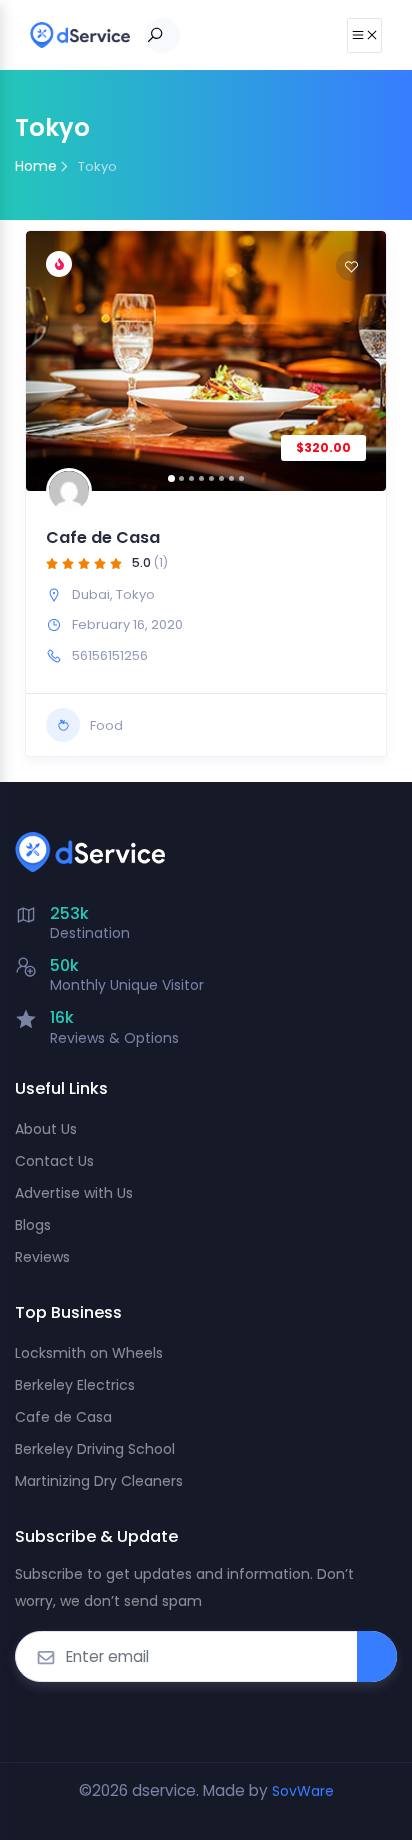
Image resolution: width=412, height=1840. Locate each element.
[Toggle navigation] (364, 35)
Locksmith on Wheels (89, 1353)
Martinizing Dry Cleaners (99, 1481)
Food (106, 725)
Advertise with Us (74, 1193)
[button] (51, 361)
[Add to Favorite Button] (351, 266)
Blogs (33, 1225)
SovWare (303, 1791)
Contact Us (54, 1161)
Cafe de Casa (103, 537)
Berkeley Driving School (95, 1449)
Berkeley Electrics (75, 1385)
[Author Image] (69, 491)
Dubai (91, 594)
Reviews (42, 1257)
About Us (46, 1129)
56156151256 (110, 655)
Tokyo (135, 594)
